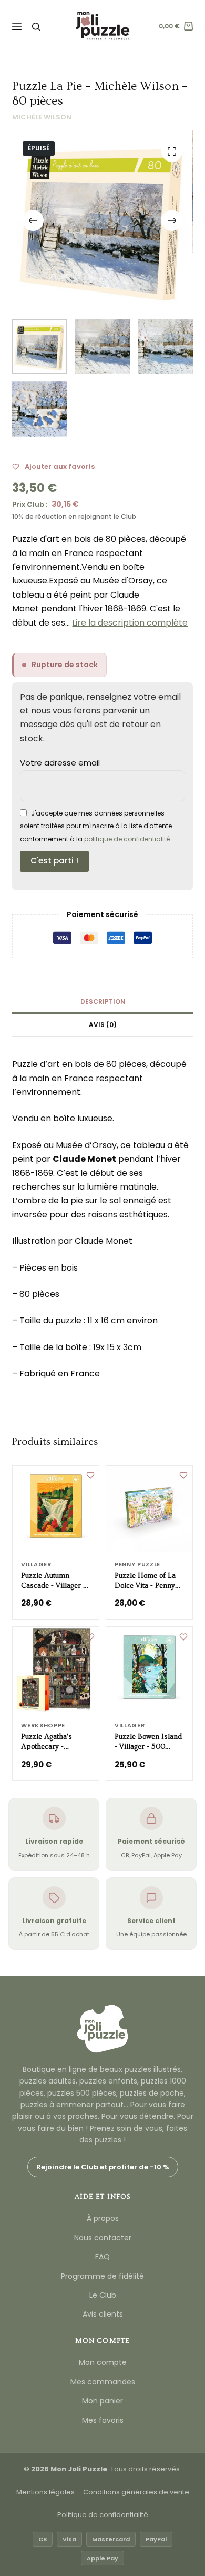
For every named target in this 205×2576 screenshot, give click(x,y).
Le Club (103, 2295)
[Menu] (17, 26)
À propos (103, 2218)
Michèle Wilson (42, 117)
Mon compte (103, 2362)
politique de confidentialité (127, 839)
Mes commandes (103, 2382)
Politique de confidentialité (103, 2515)
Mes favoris (103, 2420)
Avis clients (103, 2314)
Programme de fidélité (102, 2276)
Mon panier (102, 2401)
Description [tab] (103, 1002)
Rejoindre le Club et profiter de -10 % (103, 2167)
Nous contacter (103, 2238)
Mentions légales (45, 2492)
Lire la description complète (130, 623)
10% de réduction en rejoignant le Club (74, 516)
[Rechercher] (36, 27)
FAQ (102, 2257)
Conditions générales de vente (136, 2492)
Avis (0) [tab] (103, 1025)
